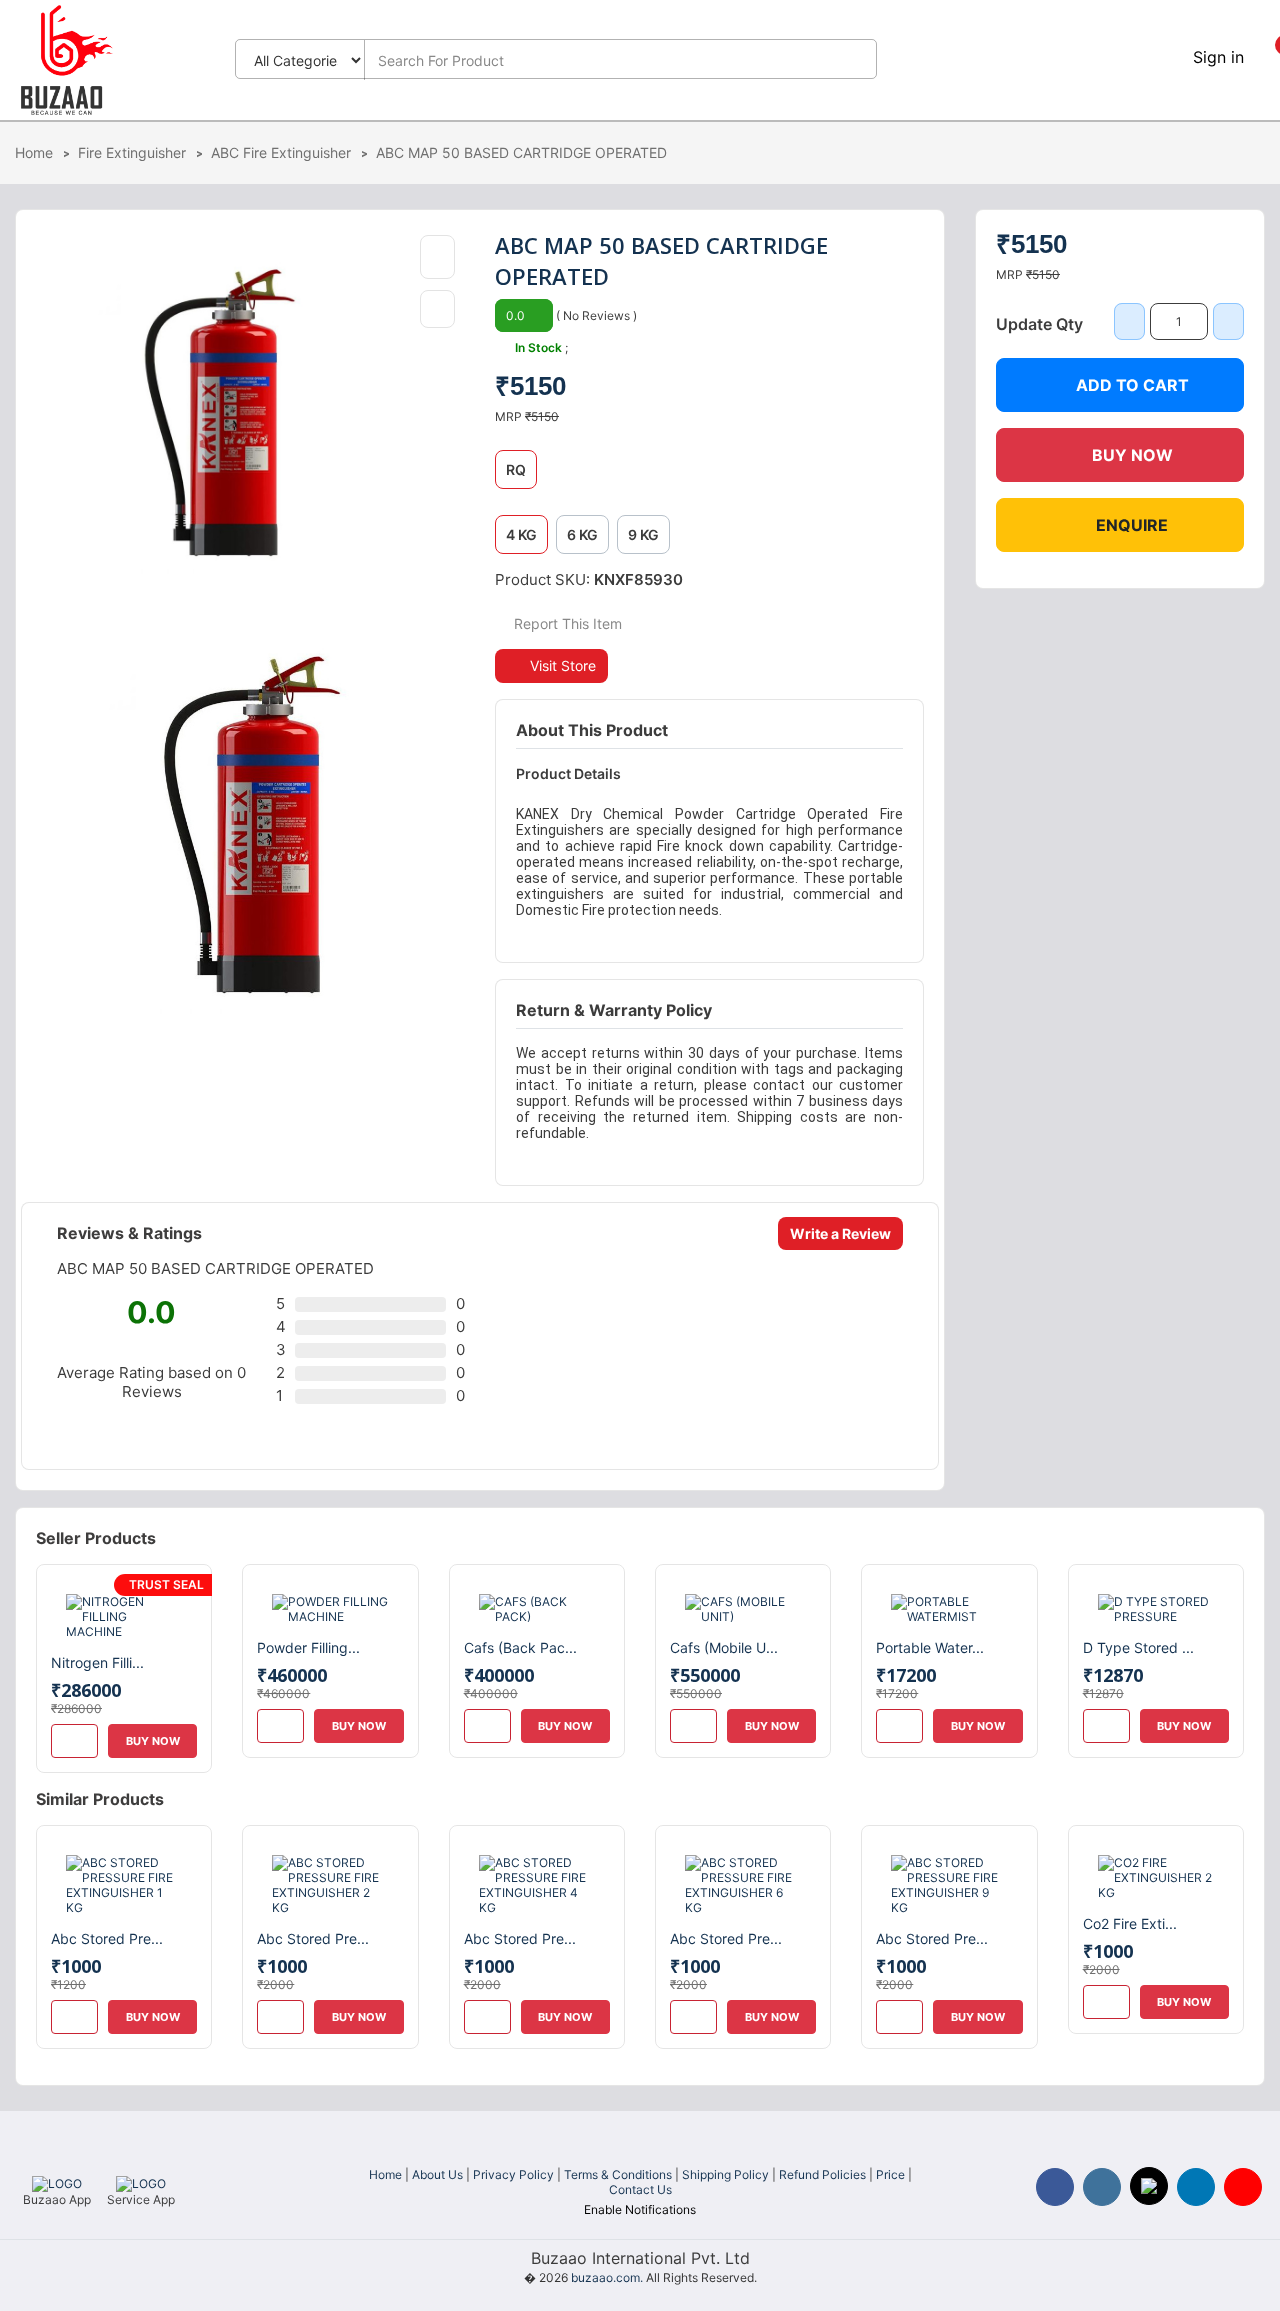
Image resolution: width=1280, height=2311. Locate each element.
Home (34, 152)
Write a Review (840, 1233)
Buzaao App (57, 2199)
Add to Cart (1132, 385)
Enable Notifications (640, 2209)
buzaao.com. (607, 2277)
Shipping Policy (725, 2174)
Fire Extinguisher (132, 152)
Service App (141, 2199)
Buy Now (1132, 455)
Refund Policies (822, 2174)
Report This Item (566, 623)
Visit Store (563, 665)
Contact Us (640, 2189)
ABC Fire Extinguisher (281, 152)
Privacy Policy (513, 2174)
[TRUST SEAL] (124, 1614)
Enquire (1132, 525)
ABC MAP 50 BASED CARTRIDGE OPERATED (521, 152)
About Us (437, 2174)
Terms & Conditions (618, 2174)
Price (890, 2174)
